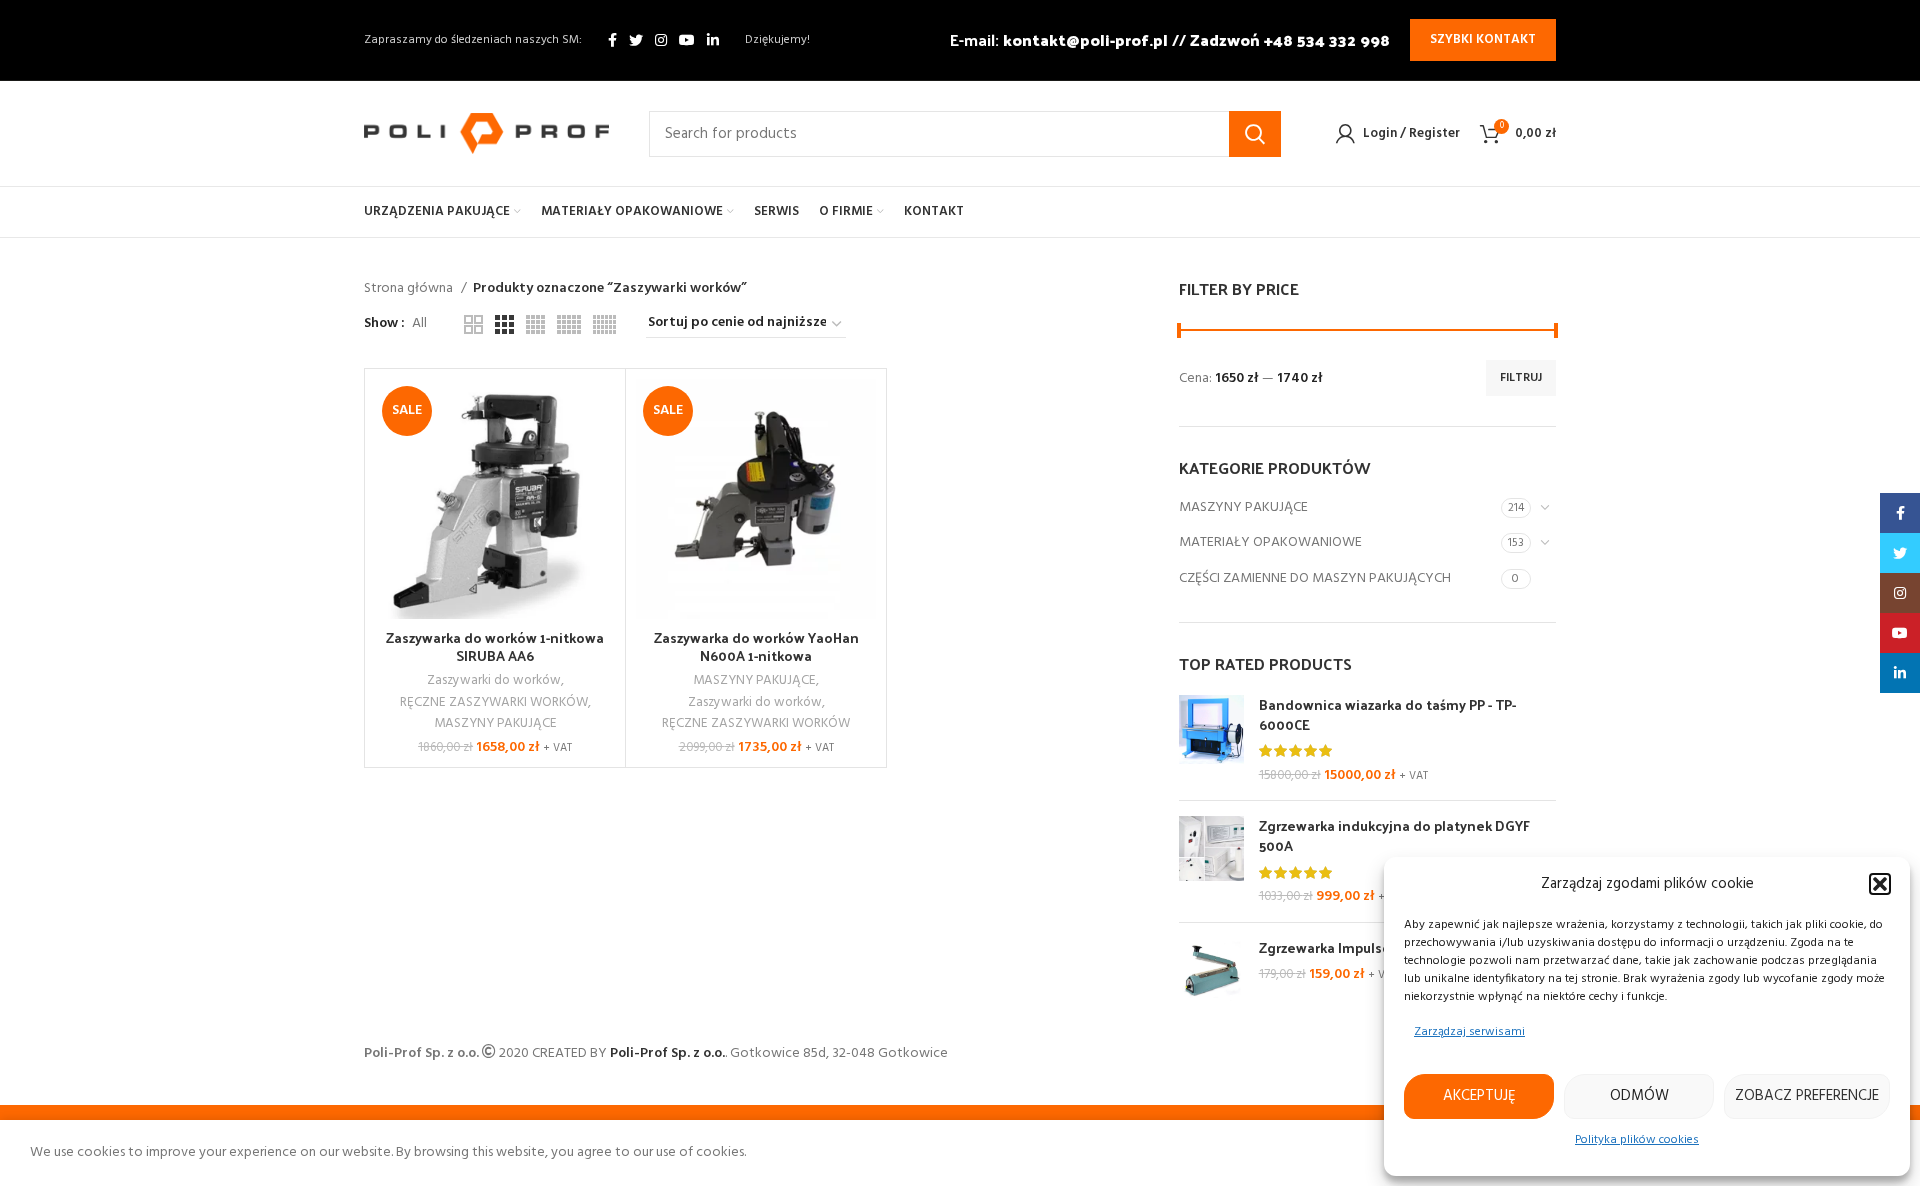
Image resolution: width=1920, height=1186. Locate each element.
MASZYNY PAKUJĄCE (1243, 507)
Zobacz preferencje (1807, 1096)
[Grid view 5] (569, 324)
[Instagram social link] (661, 40)
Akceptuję (1479, 1096)
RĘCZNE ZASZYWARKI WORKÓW (494, 702)
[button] (1880, 884)
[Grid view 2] (473, 324)
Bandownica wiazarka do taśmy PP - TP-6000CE (1387, 714)
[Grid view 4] (535, 324)
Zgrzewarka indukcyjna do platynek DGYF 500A (1394, 835)
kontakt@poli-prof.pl (1085, 39)
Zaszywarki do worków (494, 680)
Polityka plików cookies (1637, 1140)
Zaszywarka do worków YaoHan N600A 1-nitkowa (756, 646)
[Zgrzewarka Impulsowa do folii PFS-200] (1211, 970)
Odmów (1639, 1096)
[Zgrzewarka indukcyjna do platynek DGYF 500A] (1211, 861)
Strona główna (410, 289)
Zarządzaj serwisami (1469, 1032)
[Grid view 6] (604, 324)
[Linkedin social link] (713, 40)
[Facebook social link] (612, 40)
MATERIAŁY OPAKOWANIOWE (1270, 542)
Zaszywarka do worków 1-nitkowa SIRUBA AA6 (495, 646)
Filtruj (1521, 378)
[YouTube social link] (687, 40)
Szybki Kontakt (1483, 39)
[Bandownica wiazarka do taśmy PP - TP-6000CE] (1211, 740)
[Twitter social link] (636, 40)
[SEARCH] (1255, 134)
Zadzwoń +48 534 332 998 (1290, 39)
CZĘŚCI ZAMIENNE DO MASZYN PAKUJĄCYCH (1315, 578)
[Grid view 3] (504, 324)
